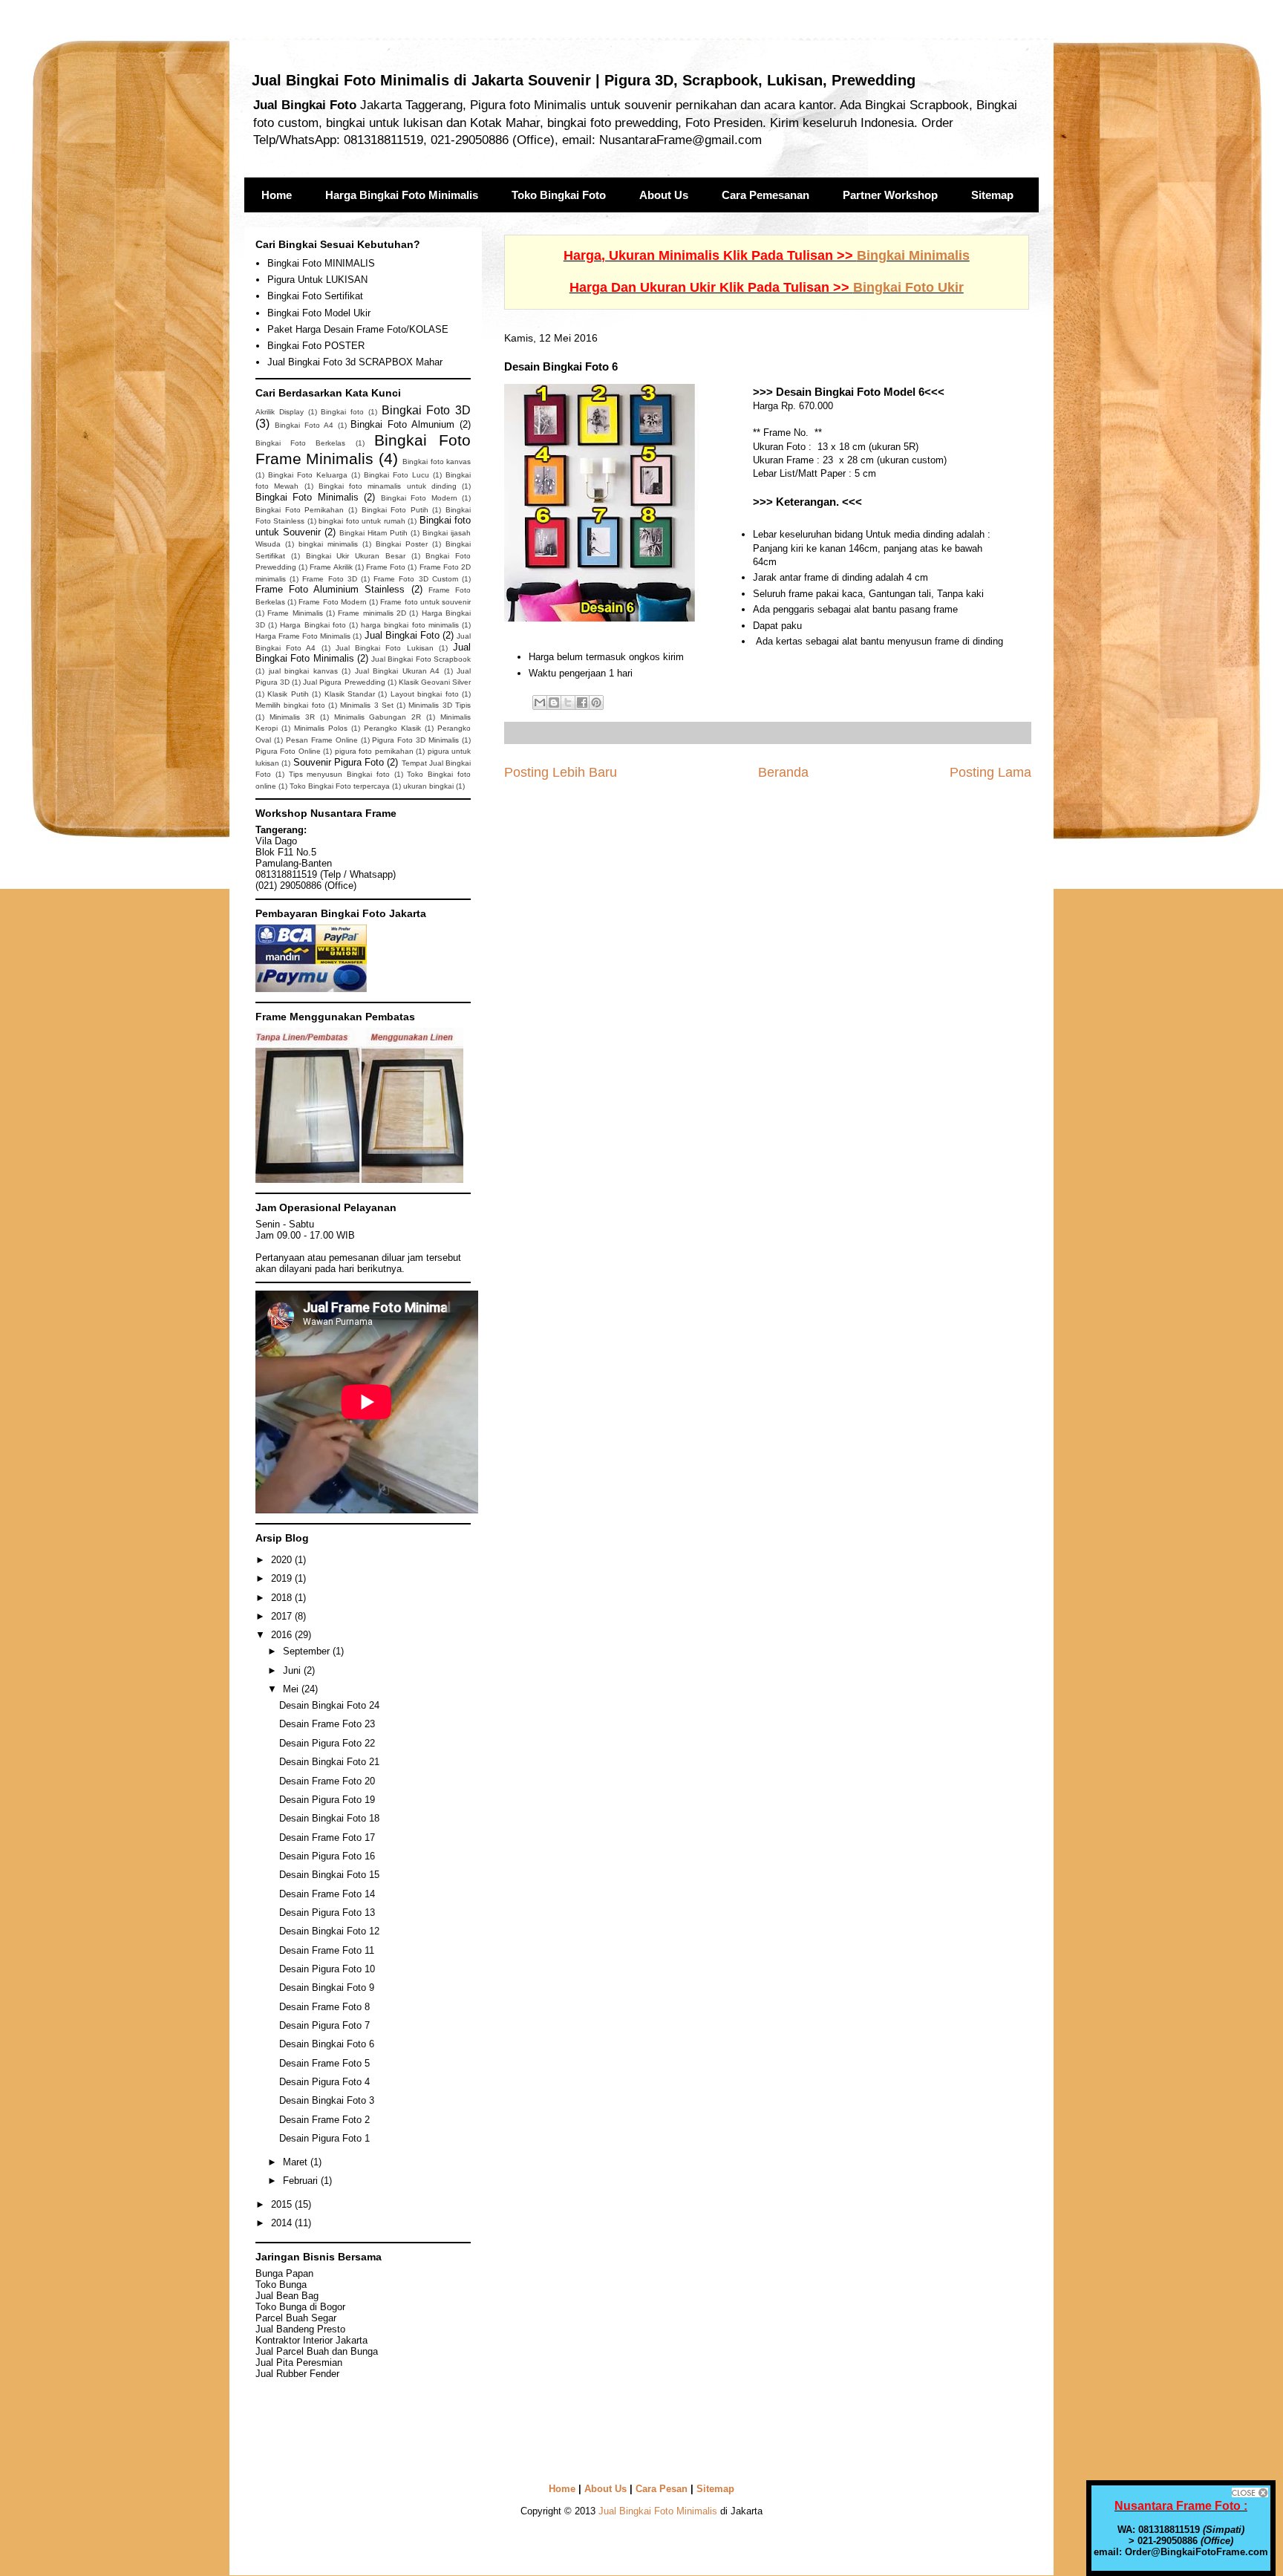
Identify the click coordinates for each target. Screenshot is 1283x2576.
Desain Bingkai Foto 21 (329, 1762)
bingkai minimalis (328, 544)
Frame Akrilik (331, 567)
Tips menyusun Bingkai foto (339, 774)
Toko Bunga (281, 2285)
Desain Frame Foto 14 (327, 1894)
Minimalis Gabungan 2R (378, 717)
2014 (283, 2223)
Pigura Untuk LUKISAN (317, 280)
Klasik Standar (350, 694)
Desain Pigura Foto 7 (324, 2025)
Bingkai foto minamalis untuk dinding (388, 486)
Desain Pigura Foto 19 (327, 1800)
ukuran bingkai (428, 786)
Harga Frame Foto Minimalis (303, 636)
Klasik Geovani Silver (435, 682)
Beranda (783, 772)
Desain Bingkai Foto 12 (329, 1931)
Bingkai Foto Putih (395, 510)
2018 (283, 1598)
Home (277, 195)
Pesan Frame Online (322, 740)
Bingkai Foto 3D (427, 410)
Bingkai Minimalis (913, 255)
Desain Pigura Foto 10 (327, 1969)
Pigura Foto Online (288, 751)
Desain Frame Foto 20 (327, 1781)
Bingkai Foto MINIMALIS (321, 263)
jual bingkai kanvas (303, 671)
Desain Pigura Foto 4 (324, 2082)
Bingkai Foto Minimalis (307, 497)
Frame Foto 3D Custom (416, 579)
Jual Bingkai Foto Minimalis (658, 2511)
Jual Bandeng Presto (300, 2329)
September (308, 1651)
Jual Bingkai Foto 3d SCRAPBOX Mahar (355, 362)
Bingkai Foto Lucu (396, 475)
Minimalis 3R (292, 717)
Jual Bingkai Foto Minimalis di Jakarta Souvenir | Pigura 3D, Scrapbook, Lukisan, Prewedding (584, 80)
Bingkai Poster (402, 544)
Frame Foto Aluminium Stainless (330, 589)
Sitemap (992, 195)
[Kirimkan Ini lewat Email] (540, 702)
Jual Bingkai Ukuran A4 (398, 671)
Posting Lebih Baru (561, 772)
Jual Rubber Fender (297, 2374)
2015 (283, 2204)
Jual (299, 2363)
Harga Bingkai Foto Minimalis (402, 195)
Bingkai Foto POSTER (316, 346)
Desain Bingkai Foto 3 (327, 2100)
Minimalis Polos (321, 728)
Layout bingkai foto (425, 694)
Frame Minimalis (295, 613)
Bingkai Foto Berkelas (300, 443)
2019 (283, 1578)
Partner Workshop (890, 195)
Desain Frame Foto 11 (327, 1950)
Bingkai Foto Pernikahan (300, 510)
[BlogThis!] (554, 702)
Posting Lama (990, 772)
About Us (664, 195)
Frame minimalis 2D (372, 613)
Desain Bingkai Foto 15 (329, 1875)
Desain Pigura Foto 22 (327, 1743)
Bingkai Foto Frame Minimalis (363, 449)
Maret (297, 2162)
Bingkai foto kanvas (437, 462)
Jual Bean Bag (287, 2296)
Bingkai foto (342, 412)
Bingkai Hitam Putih (373, 533)
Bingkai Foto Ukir (908, 287)
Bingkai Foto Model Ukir (319, 313)
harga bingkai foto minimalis (410, 625)
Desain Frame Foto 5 (324, 2063)
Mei (292, 1689)
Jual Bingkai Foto (402, 635)
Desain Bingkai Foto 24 (329, 1705)
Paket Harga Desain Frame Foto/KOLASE (358, 329)
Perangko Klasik (392, 728)
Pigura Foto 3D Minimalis (415, 740)
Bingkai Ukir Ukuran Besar (356, 556)
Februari (302, 2181)
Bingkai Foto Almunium (402, 424)
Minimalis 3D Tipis (440, 705)
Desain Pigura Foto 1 (324, 2138)
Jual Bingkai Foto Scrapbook (421, 659)
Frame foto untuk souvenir (425, 602)
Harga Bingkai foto (313, 625)
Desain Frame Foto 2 (324, 2120)
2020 (283, 1560)
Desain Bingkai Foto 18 (329, 1818)
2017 (283, 1616)
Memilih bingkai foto (290, 705)
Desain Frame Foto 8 (324, 2007)
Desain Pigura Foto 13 (327, 1913)
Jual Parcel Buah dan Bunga (317, 2351)
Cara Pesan (662, 2489)
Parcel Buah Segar (296, 2318)
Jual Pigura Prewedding (344, 682)
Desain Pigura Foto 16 (327, 1856)
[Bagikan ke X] (568, 702)
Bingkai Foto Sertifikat (315, 296)
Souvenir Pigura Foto (339, 762)
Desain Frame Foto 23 (327, 1724)
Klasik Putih (288, 694)
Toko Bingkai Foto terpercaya (340, 786)
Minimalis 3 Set (367, 705)
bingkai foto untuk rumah (362, 521)
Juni (293, 1670)
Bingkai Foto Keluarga (308, 475)
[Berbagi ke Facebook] (582, 702)
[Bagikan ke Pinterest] (596, 702)
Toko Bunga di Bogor (300, 2307)
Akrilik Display (280, 412)
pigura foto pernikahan (374, 751)
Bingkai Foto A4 (304, 425)
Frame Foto (386, 567)
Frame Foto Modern (332, 602)
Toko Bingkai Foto (559, 195)
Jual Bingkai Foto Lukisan (385, 648)
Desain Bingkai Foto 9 (327, 1988)
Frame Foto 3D (329, 579)
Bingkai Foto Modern (419, 498)
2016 (283, 1635)
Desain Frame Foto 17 (327, 1838)
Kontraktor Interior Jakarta (311, 2340)
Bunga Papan (284, 2273)
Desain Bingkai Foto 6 (327, 2044)
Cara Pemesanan (765, 195)
